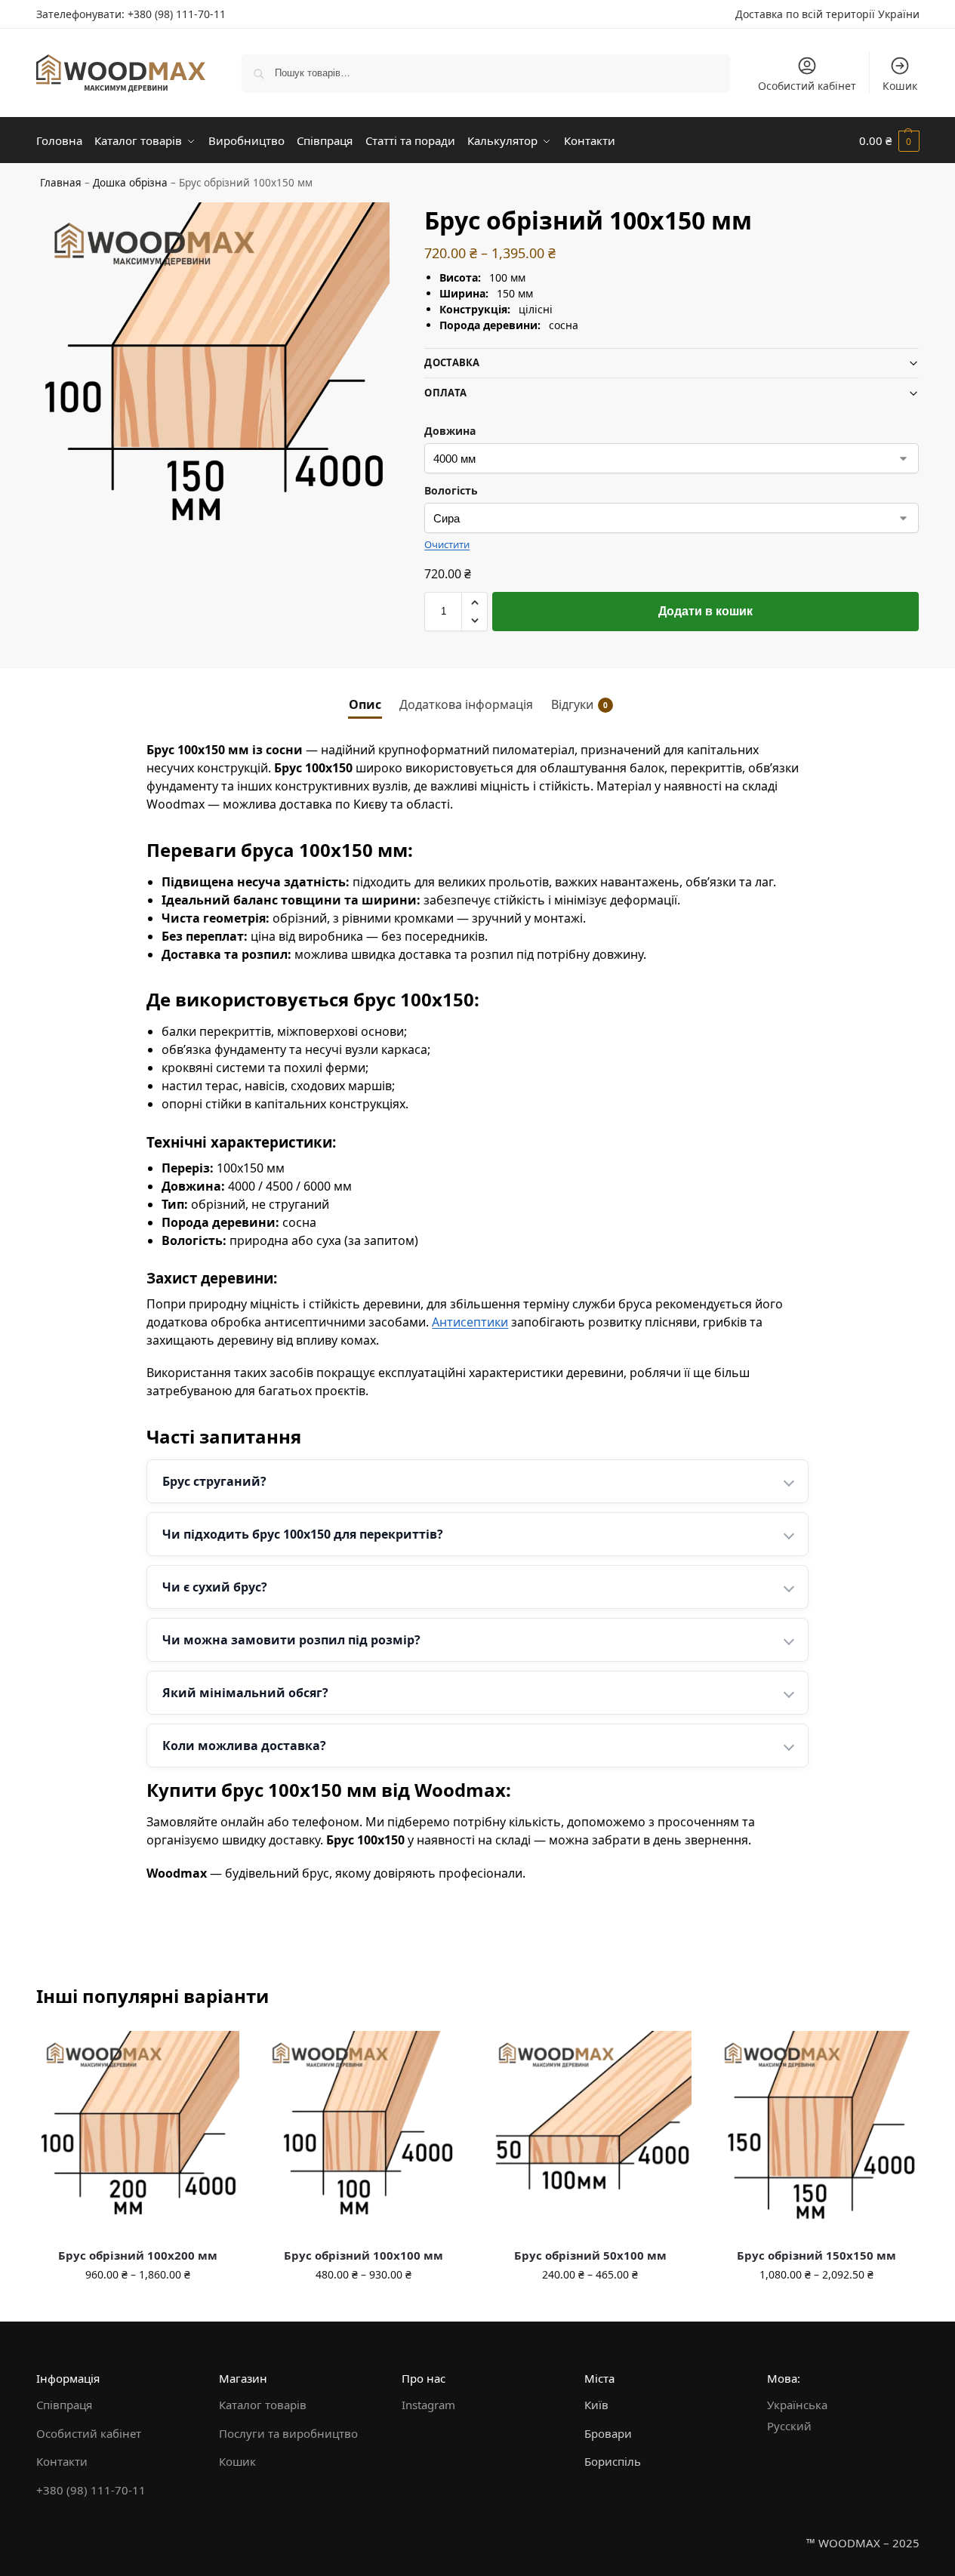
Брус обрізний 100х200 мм (138, 2255)
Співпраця (64, 2405)
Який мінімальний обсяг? (245, 1693)
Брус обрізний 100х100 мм (364, 2255)
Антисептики (470, 1322)
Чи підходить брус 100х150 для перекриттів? (303, 1534)
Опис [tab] (365, 704)
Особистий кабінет (807, 86)
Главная (61, 183)
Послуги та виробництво (288, 2433)
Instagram (428, 2405)
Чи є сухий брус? (215, 1587)
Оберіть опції (137, 2306)
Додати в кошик (705, 611)
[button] (889, 140)
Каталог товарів (263, 2405)
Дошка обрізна (130, 183)
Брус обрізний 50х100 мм (590, 2255)
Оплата (445, 393)
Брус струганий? (214, 1481)
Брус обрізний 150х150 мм (816, 2255)
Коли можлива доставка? (244, 1746)
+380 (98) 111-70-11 (177, 14)
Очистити (447, 544)
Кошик (900, 86)
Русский (789, 2426)
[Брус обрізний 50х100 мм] (590, 2133)
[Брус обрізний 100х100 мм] (364, 2133)
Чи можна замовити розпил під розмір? (291, 1640)
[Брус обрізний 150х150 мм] (816, 2133)
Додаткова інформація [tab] (466, 704)
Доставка (452, 362)
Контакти (62, 2461)
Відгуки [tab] (579, 704)
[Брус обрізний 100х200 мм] (138, 2133)
